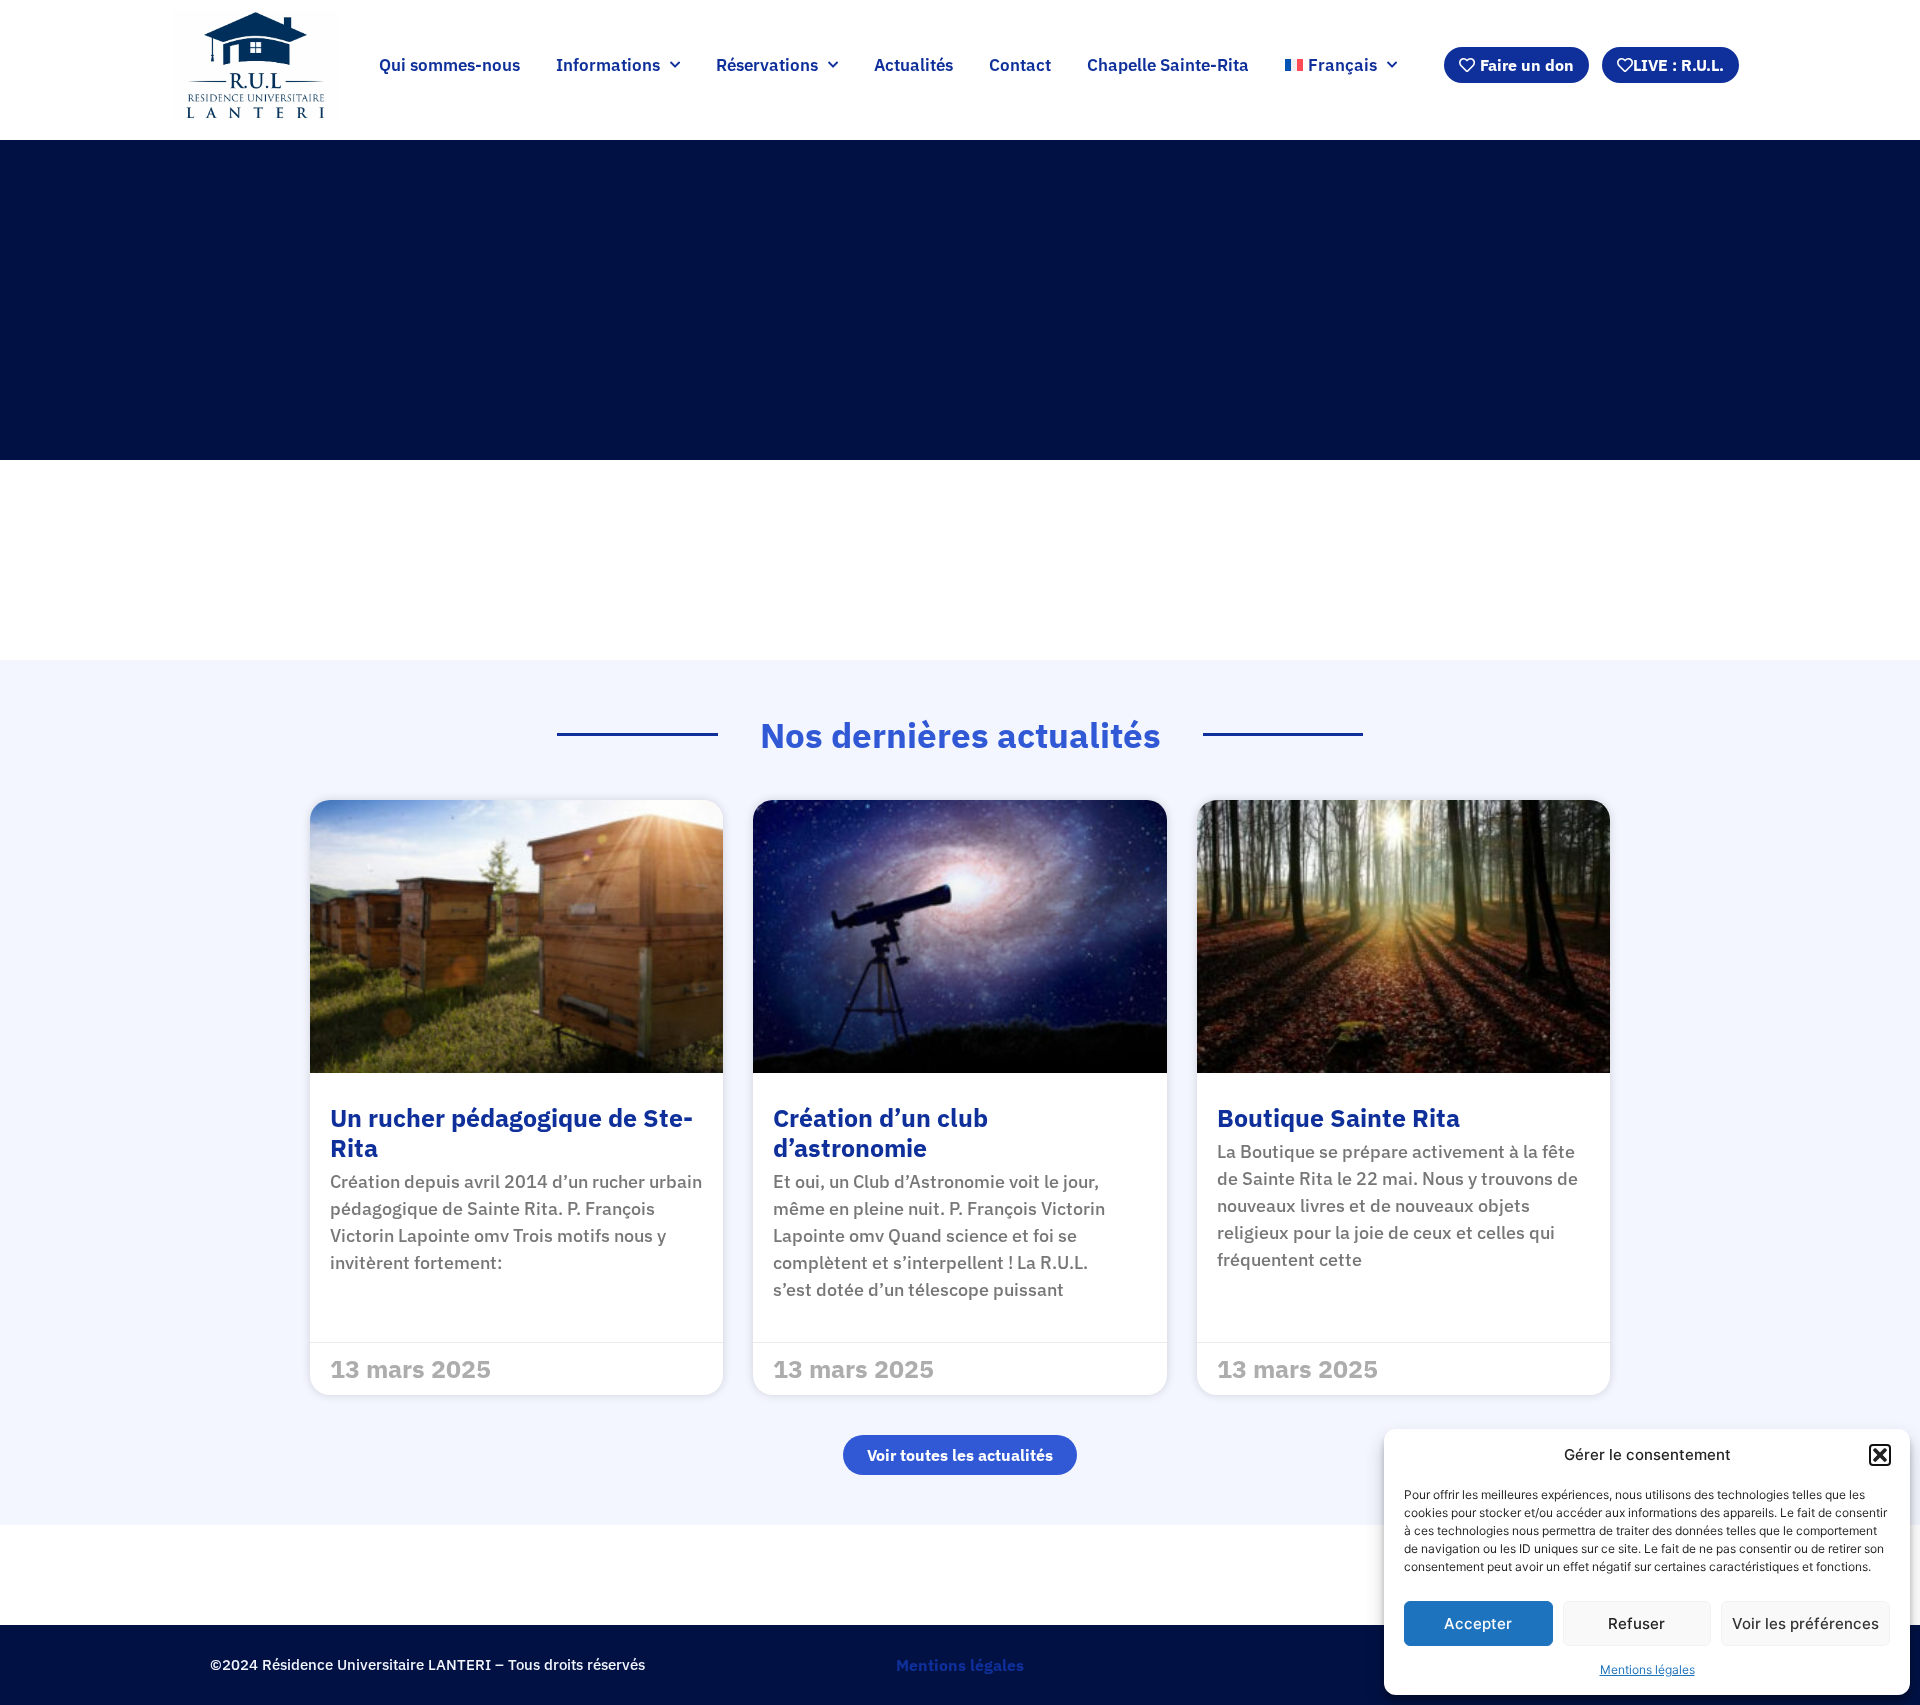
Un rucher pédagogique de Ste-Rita (511, 1132)
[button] (1880, 1455)
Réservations (767, 65)
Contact (1020, 65)
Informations (608, 65)
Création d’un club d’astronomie (880, 1132)
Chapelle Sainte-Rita (1168, 65)
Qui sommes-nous (449, 65)
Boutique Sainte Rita (1338, 1117)
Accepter (1478, 1623)
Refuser (1636, 1623)
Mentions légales (1647, 1669)
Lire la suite (383, 1293)
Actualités (913, 65)
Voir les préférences (1805, 1623)
